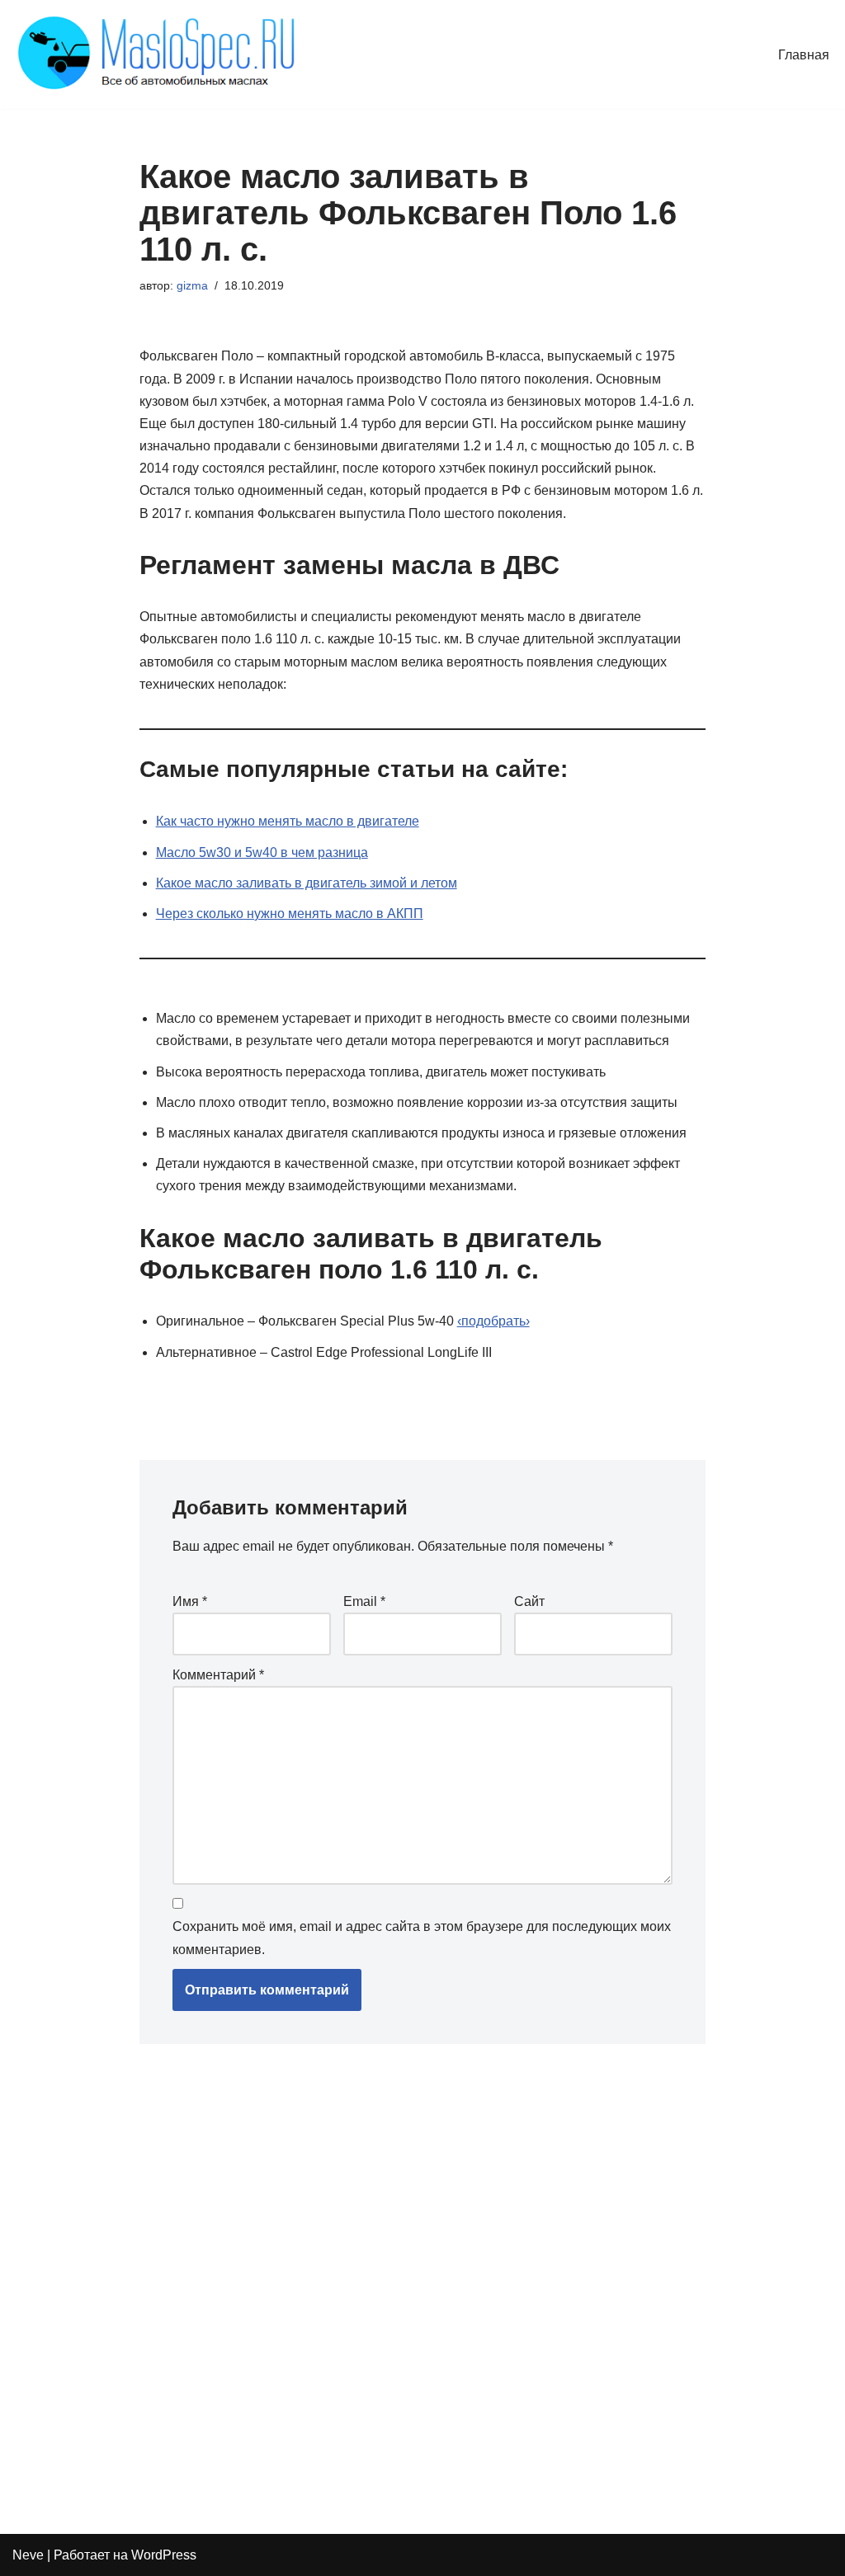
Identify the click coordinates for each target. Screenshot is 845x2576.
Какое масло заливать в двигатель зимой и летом (307, 883)
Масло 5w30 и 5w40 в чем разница (262, 852)
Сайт (529, 1601)
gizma (192, 285)
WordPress (164, 2555)
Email (364, 1601)
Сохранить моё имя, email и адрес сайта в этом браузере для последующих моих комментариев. (422, 1938)
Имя (190, 1601)
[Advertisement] (379, 2282)
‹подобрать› (493, 1321)
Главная (804, 55)
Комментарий (218, 1675)
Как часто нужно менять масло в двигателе (288, 821)
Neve (28, 2555)
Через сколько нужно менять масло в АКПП (290, 914)
